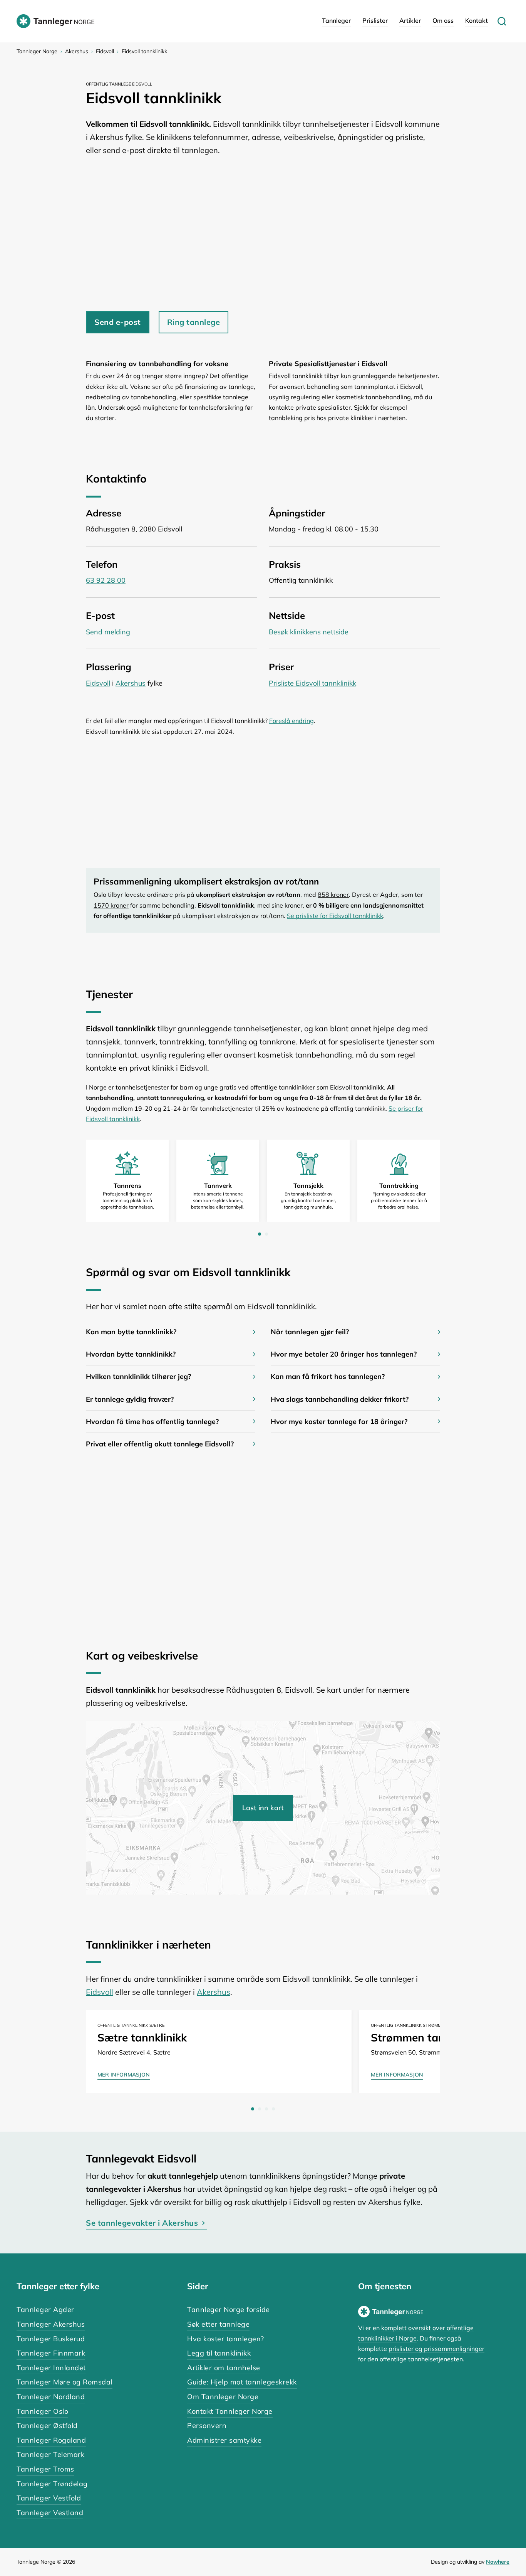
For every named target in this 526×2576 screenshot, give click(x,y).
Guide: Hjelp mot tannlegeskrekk (242, 2382)
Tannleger (336, 20)
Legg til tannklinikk (219, 2353)
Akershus (77, 51)
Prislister (375, 20)
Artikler (410, 20)
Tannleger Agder (45, 2309)
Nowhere (498, 2562)
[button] (171, 1332)
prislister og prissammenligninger (436, 2349)
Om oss (443, 20)
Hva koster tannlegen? (226, 2339)
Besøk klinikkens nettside (309, 632)
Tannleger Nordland (51, 2397)
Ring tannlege (194, 322)
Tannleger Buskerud (51, 2339)
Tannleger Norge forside (229, 2309)
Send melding (108, 632)
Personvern (207, 2426)
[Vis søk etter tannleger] (502, 21)
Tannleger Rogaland (51, 2440)
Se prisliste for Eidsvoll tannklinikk (335, 916)
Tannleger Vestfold (49, 2498)
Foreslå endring (291, 721)
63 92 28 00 (106, 580)
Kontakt (477, 20)
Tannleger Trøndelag (52, 2484)
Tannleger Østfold (47, 2426)
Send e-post (118, 322)
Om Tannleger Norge (223, 2397)
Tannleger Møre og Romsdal (64, 2382)
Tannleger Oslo (42, 2411)
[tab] (260, 1234)
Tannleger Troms (45, 2469)
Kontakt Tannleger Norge (230, 2411)
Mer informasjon (124, 2075)
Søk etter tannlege (218, 2324)
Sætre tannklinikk (142, 2037)
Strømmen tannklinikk (427, 2037)
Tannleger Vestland (50, 2513)
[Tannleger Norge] (55, 21)
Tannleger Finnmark (51, 2353)
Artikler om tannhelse (224, 2368)
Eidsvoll (105, 51)
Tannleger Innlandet (51, 2368)
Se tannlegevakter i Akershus (142, 2223)
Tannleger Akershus (51, 2324)
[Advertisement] (263, 230)
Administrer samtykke (224, 2440)
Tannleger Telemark (50, 2454)
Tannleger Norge (37, 51)
